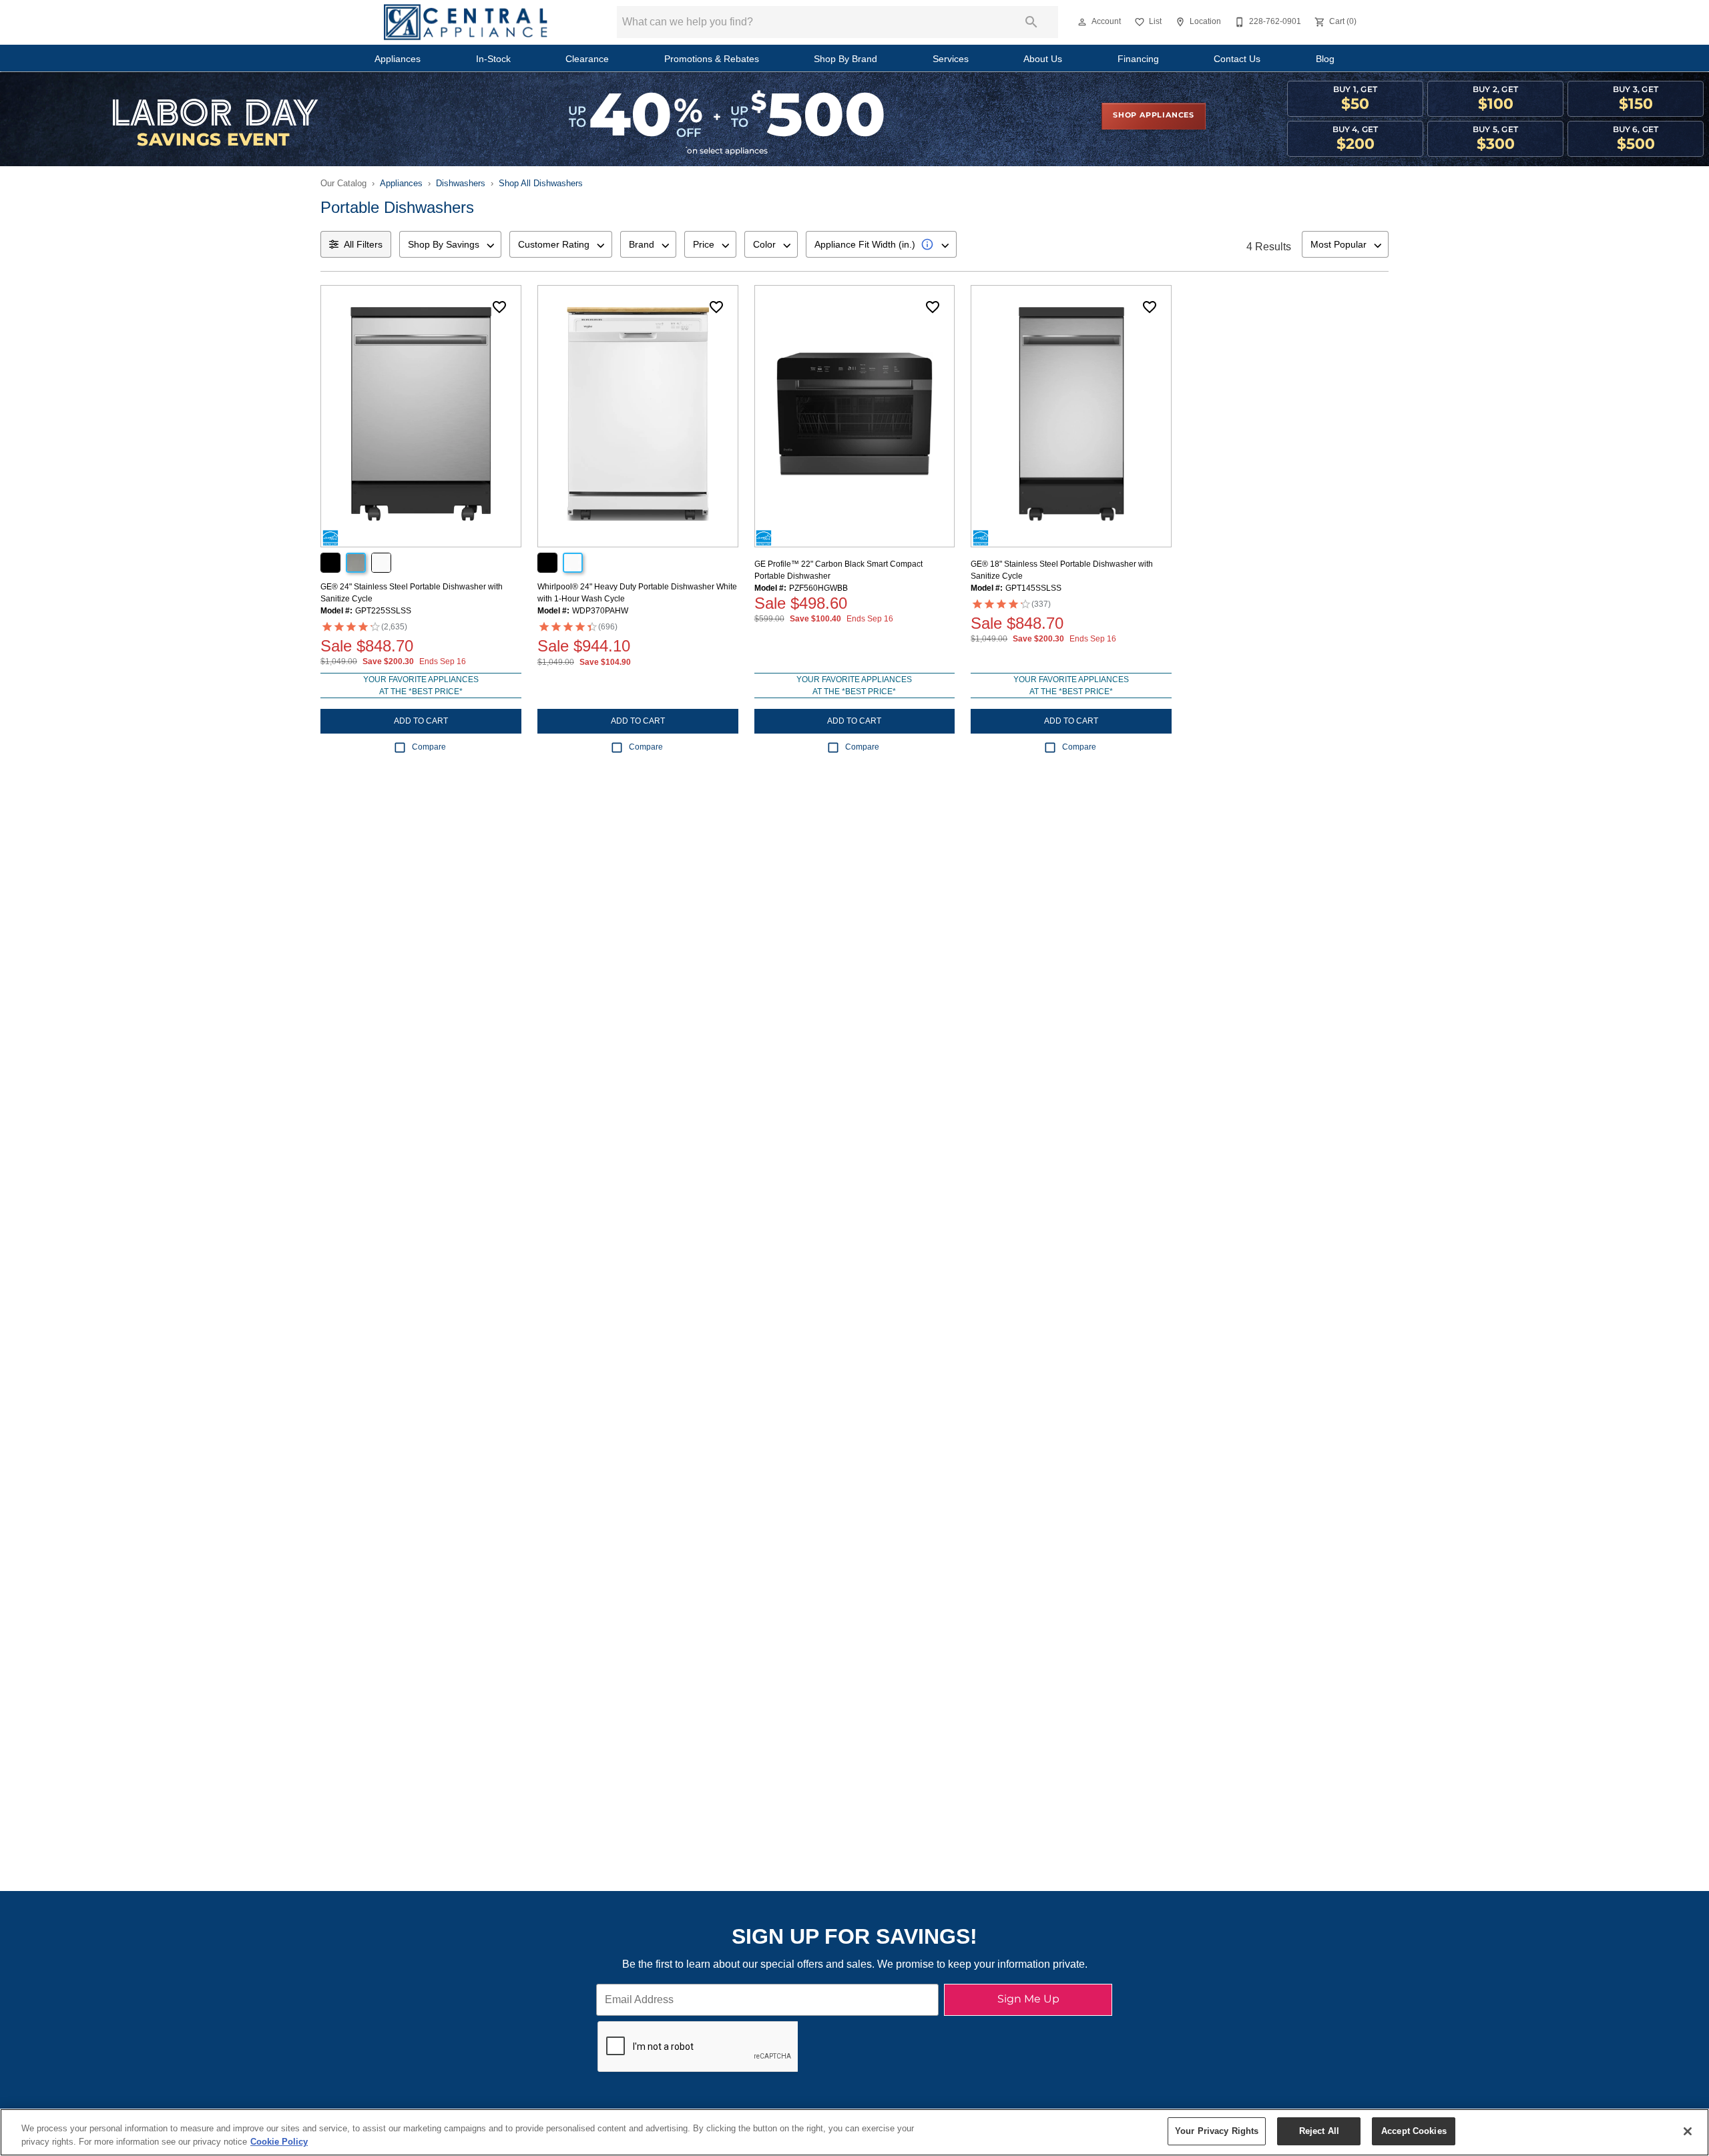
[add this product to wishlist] (499, 307)
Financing (1138, 59)
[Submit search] (1031, 22)
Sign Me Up (1028, 1999)
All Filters (363, 244)
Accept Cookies (1414, 2131)
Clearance (587, 59)
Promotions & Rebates (712, 59)
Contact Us (1237, 59)
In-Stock (493, 59)
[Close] (1688, 2131)
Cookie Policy (279, 2142)
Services (951, 59)
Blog (1325, 59)
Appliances (398, 59)
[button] (1082, 22)
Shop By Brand (845, 59)
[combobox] (450, 244)
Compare (429, 747)
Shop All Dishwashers (541, 183)
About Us (1043, 59)
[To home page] (466, 22)
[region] (854, 2132)
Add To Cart (421, 721)
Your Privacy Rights (1217, 2131)
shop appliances (1154, 115)
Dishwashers (461, 183)
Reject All (1319, 2131)
